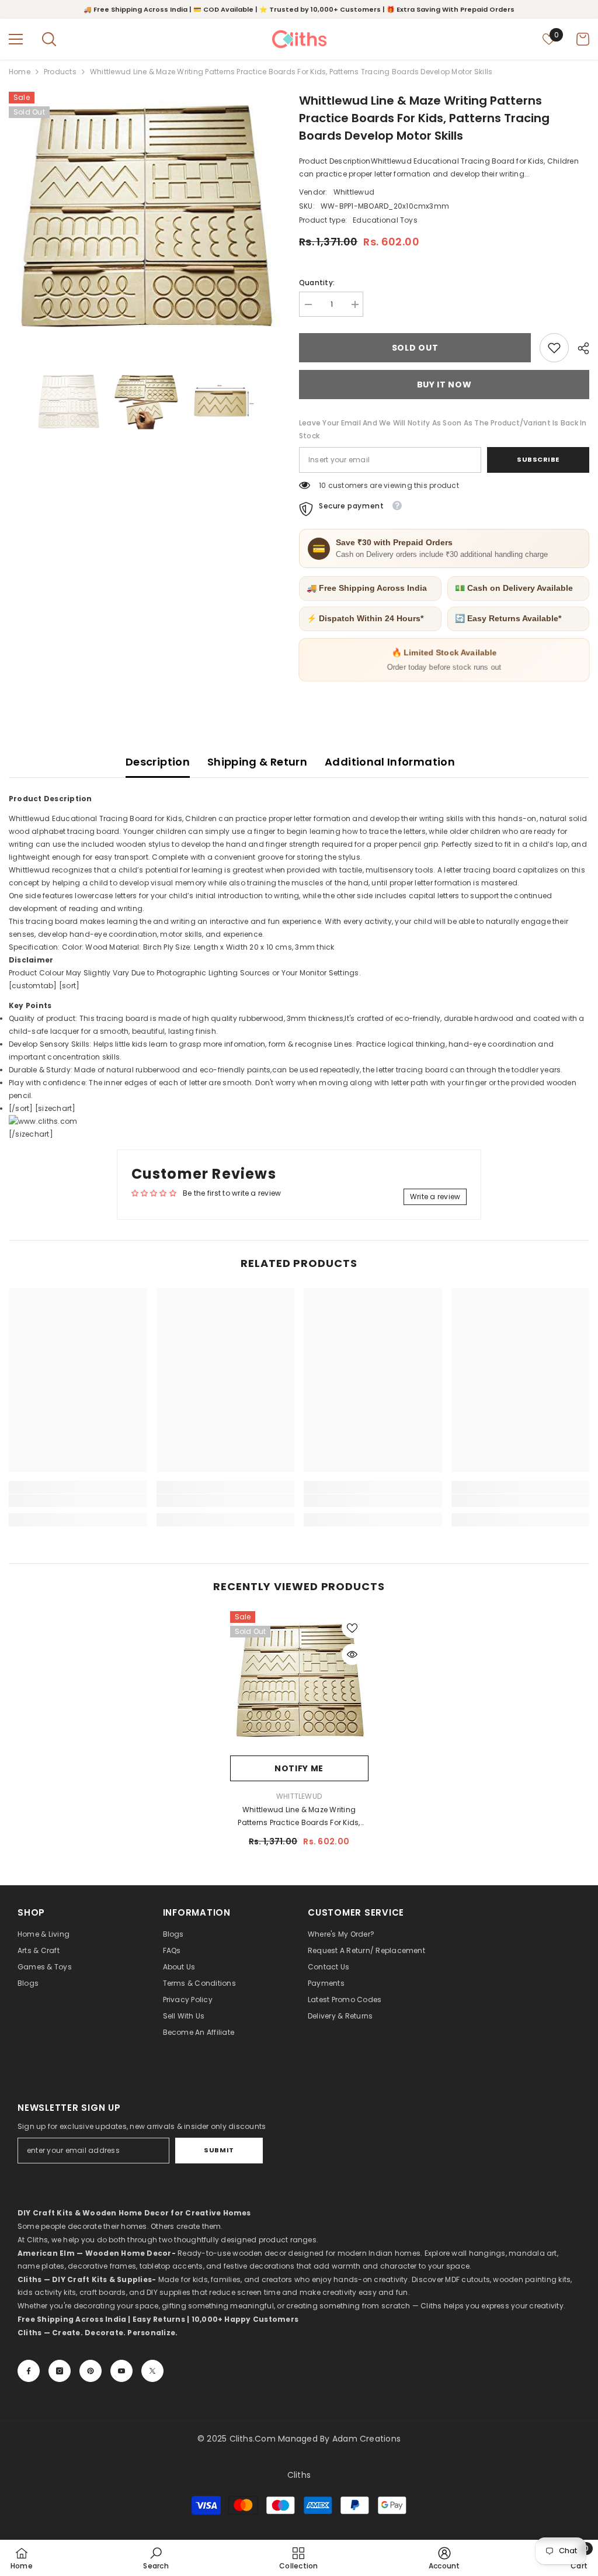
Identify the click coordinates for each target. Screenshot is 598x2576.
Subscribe (538, 459)
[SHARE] (579, 348)
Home (20, 72)
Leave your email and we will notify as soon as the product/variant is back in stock (443, 429)
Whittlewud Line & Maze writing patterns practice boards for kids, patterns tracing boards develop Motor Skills (299, 1817)
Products (60, 72)
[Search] (49, 39)
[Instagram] (60, 2371)
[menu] (16, 39)
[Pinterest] (91, 2371)
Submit (219, 2150)
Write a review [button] (435, 1197)
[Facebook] (29, 2371)
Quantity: (317, 283)
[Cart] (583, 39)
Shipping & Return (257, 762)
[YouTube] (121, 2371)
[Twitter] (152, 2371)
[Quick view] (352, 1654)
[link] (554, 348)
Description (158, 762)
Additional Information (390, 762)
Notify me (299, 1768)
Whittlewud (354, 192)
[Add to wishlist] (352, 1628)
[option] (145, 216)
